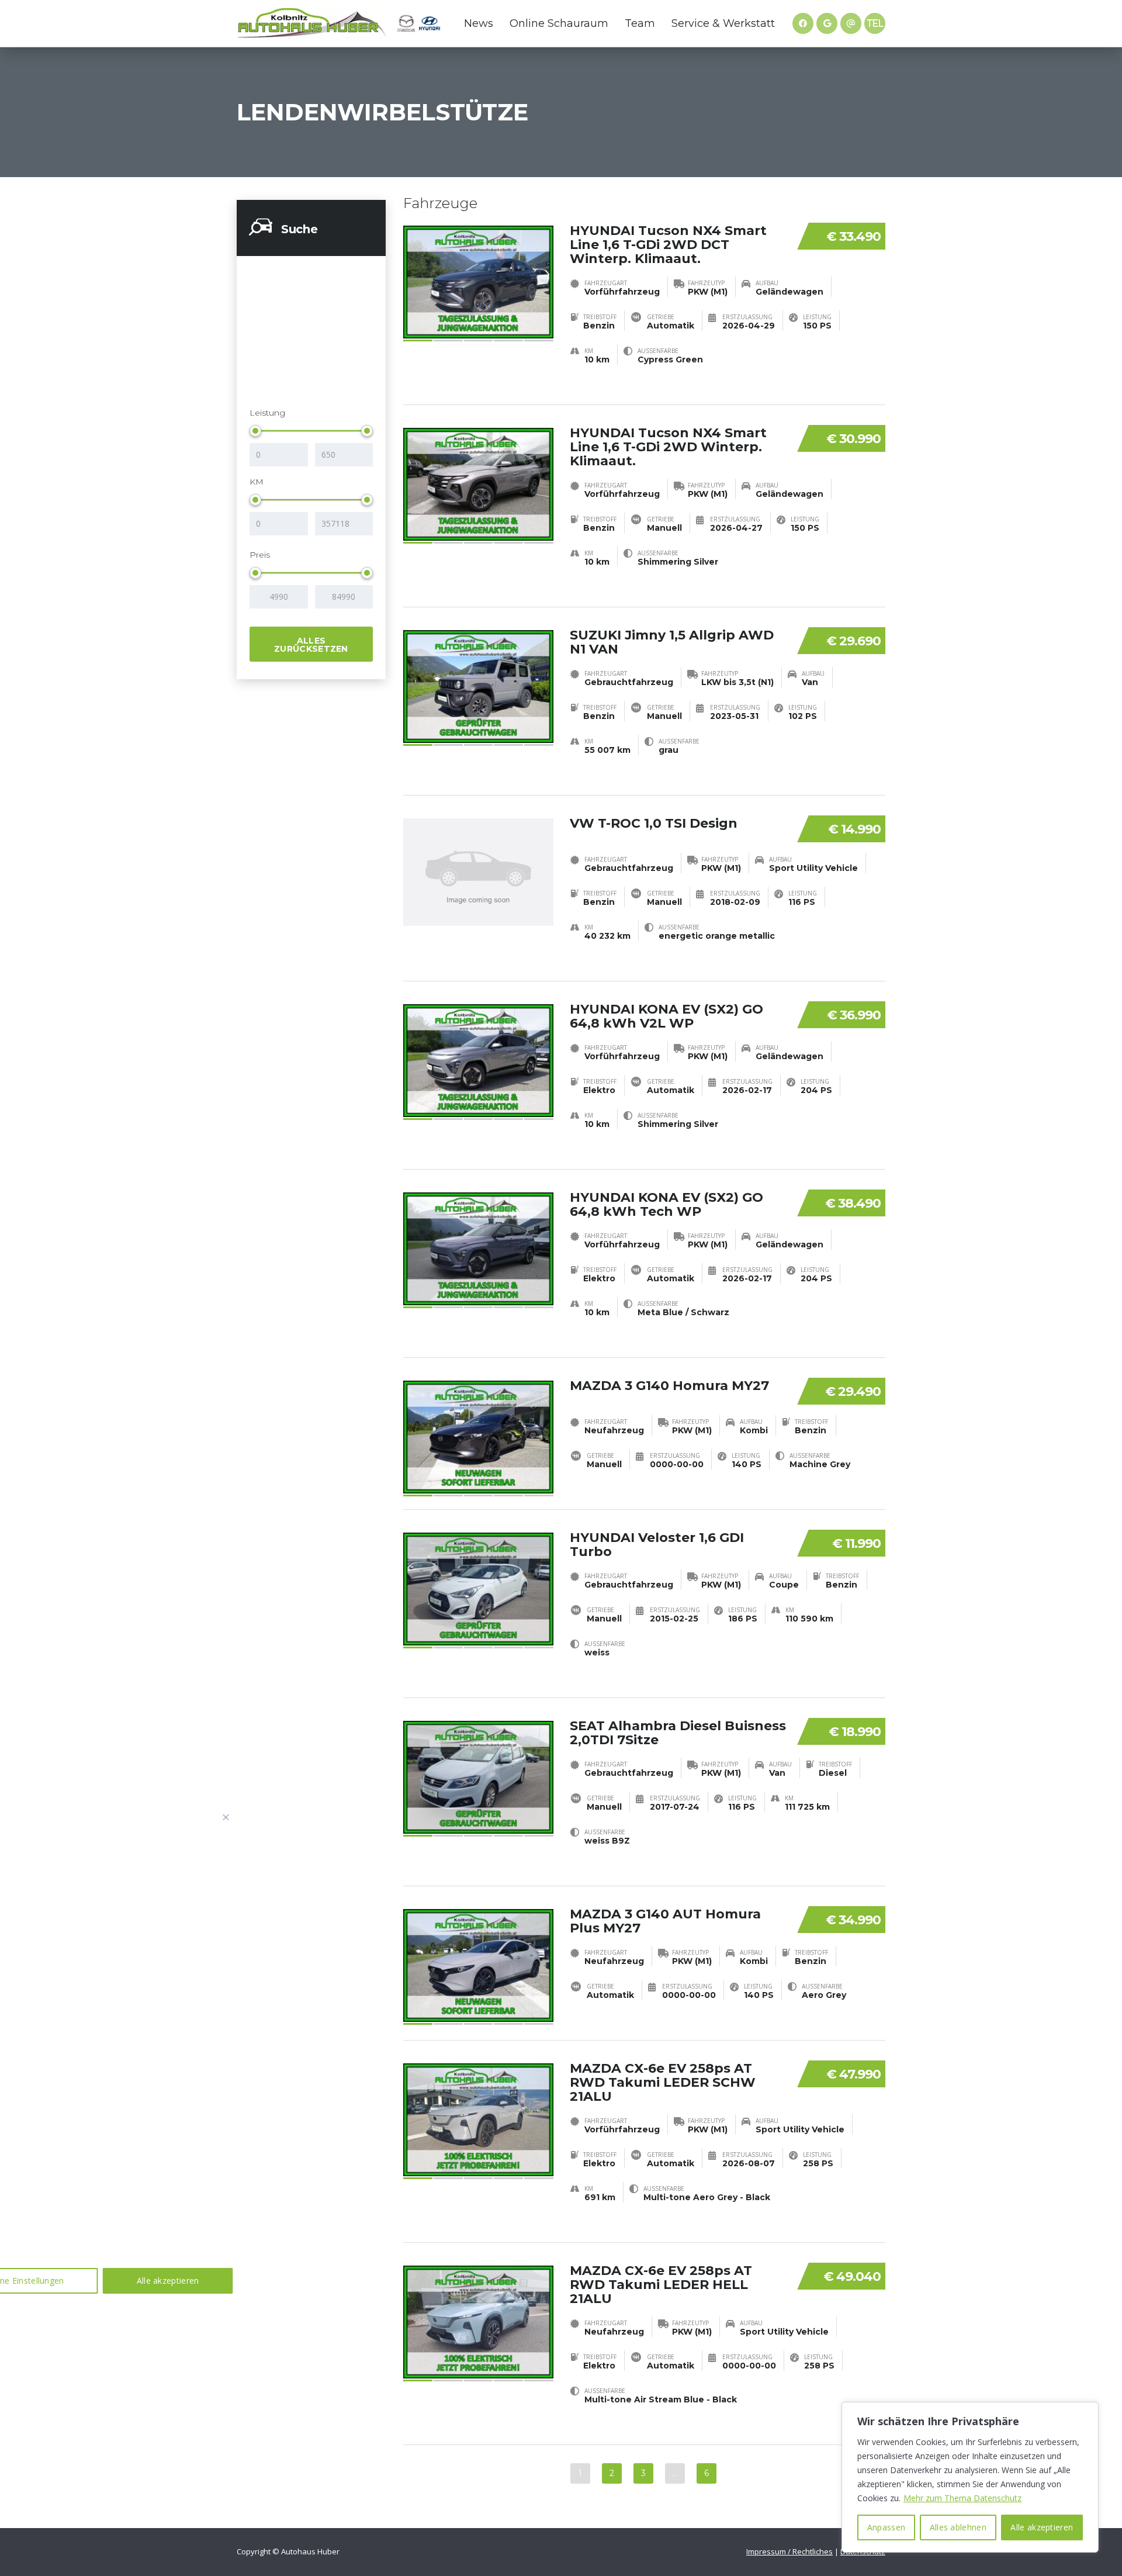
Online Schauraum (559, 23)
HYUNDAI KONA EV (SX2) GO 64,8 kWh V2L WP (666, 1016)
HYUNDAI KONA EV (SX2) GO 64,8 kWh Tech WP (666, 1204)
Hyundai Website (430, 23)
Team (640, 23)
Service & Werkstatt (723, 23)
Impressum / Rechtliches (789, 2551)
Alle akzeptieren (1042, 2527)
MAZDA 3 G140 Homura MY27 (669, 1386)
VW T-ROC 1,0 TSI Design (654, 823)
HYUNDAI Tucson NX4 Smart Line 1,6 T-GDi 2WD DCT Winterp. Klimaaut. (668, 245)
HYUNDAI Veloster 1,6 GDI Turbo (657, 1545)
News (479, 23)
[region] (970, 2477)
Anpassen (886, 2527)
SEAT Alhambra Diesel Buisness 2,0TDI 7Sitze (678, 1733)
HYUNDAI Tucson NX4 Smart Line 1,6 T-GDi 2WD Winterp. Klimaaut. (668, 447)
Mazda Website (406, 23)
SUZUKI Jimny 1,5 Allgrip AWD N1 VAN (672, 642)
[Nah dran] (226, 1817)
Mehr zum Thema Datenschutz (962, 2498)
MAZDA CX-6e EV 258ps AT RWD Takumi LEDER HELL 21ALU (661, 2285)
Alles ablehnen (958, 2527)
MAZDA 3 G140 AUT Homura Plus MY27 (665, 1921)
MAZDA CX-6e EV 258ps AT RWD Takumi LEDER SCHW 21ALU (663, 2082)
